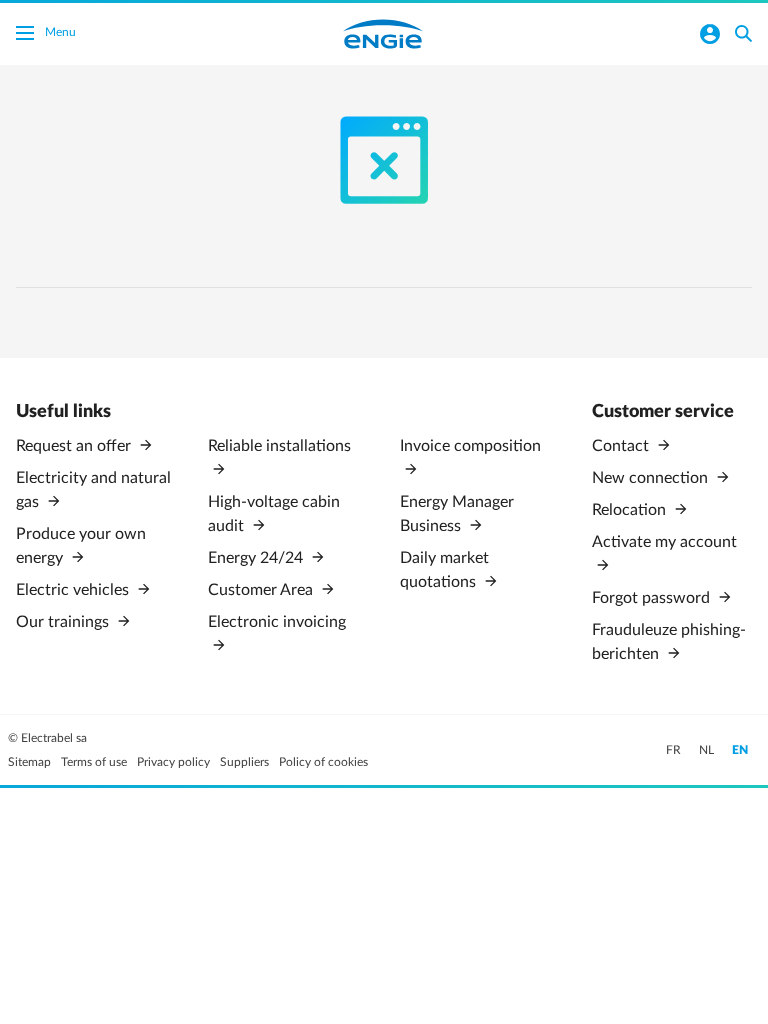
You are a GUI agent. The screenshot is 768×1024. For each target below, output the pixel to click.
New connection (652, 478)
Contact (622, 446)
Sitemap (29, 762)
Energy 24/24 (257, 558)
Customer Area (262, 590)
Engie (383, 34)
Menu (60, 32)
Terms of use (94, 762)
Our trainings (64, 622)
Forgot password (653, 598)
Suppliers (244, 762)
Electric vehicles (74, 590)
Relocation (631, 510)
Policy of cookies (323, 762)
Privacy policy (173, 762)
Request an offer (75, 446)
